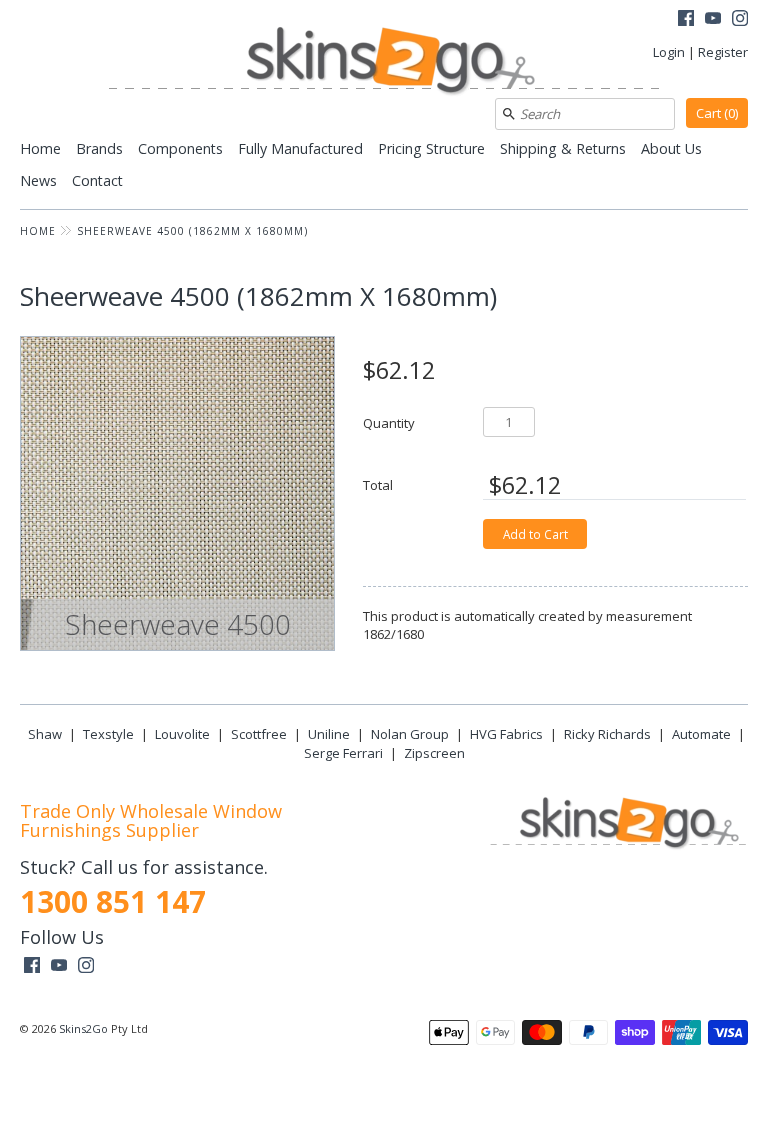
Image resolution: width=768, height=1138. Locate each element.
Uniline (329, 734)
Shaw (45, 734)
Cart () (717, 113)
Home (40, 148)
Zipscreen (434, 753)
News (38, 180)
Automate (701, 734)
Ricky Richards (607, 734)
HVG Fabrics (506, 734)
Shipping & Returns (563, 148)
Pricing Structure (431, 148)
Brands (99, 148)
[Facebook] (686, 20)
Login (669, 52)
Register (723, 52)
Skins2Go (83, 1028)
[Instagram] (740, 20)
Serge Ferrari (343, 753)
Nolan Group (410, 734)
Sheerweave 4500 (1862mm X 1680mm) (192, 231)
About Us (671, 148)
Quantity (389, 422)
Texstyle (108, 734)
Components (180, 148)
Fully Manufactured (300, 148)
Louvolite (182, 734)
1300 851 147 (113, 901)
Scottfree (259, 734)
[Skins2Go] (384, 62)
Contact (97, 180)
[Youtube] (713, 20)
